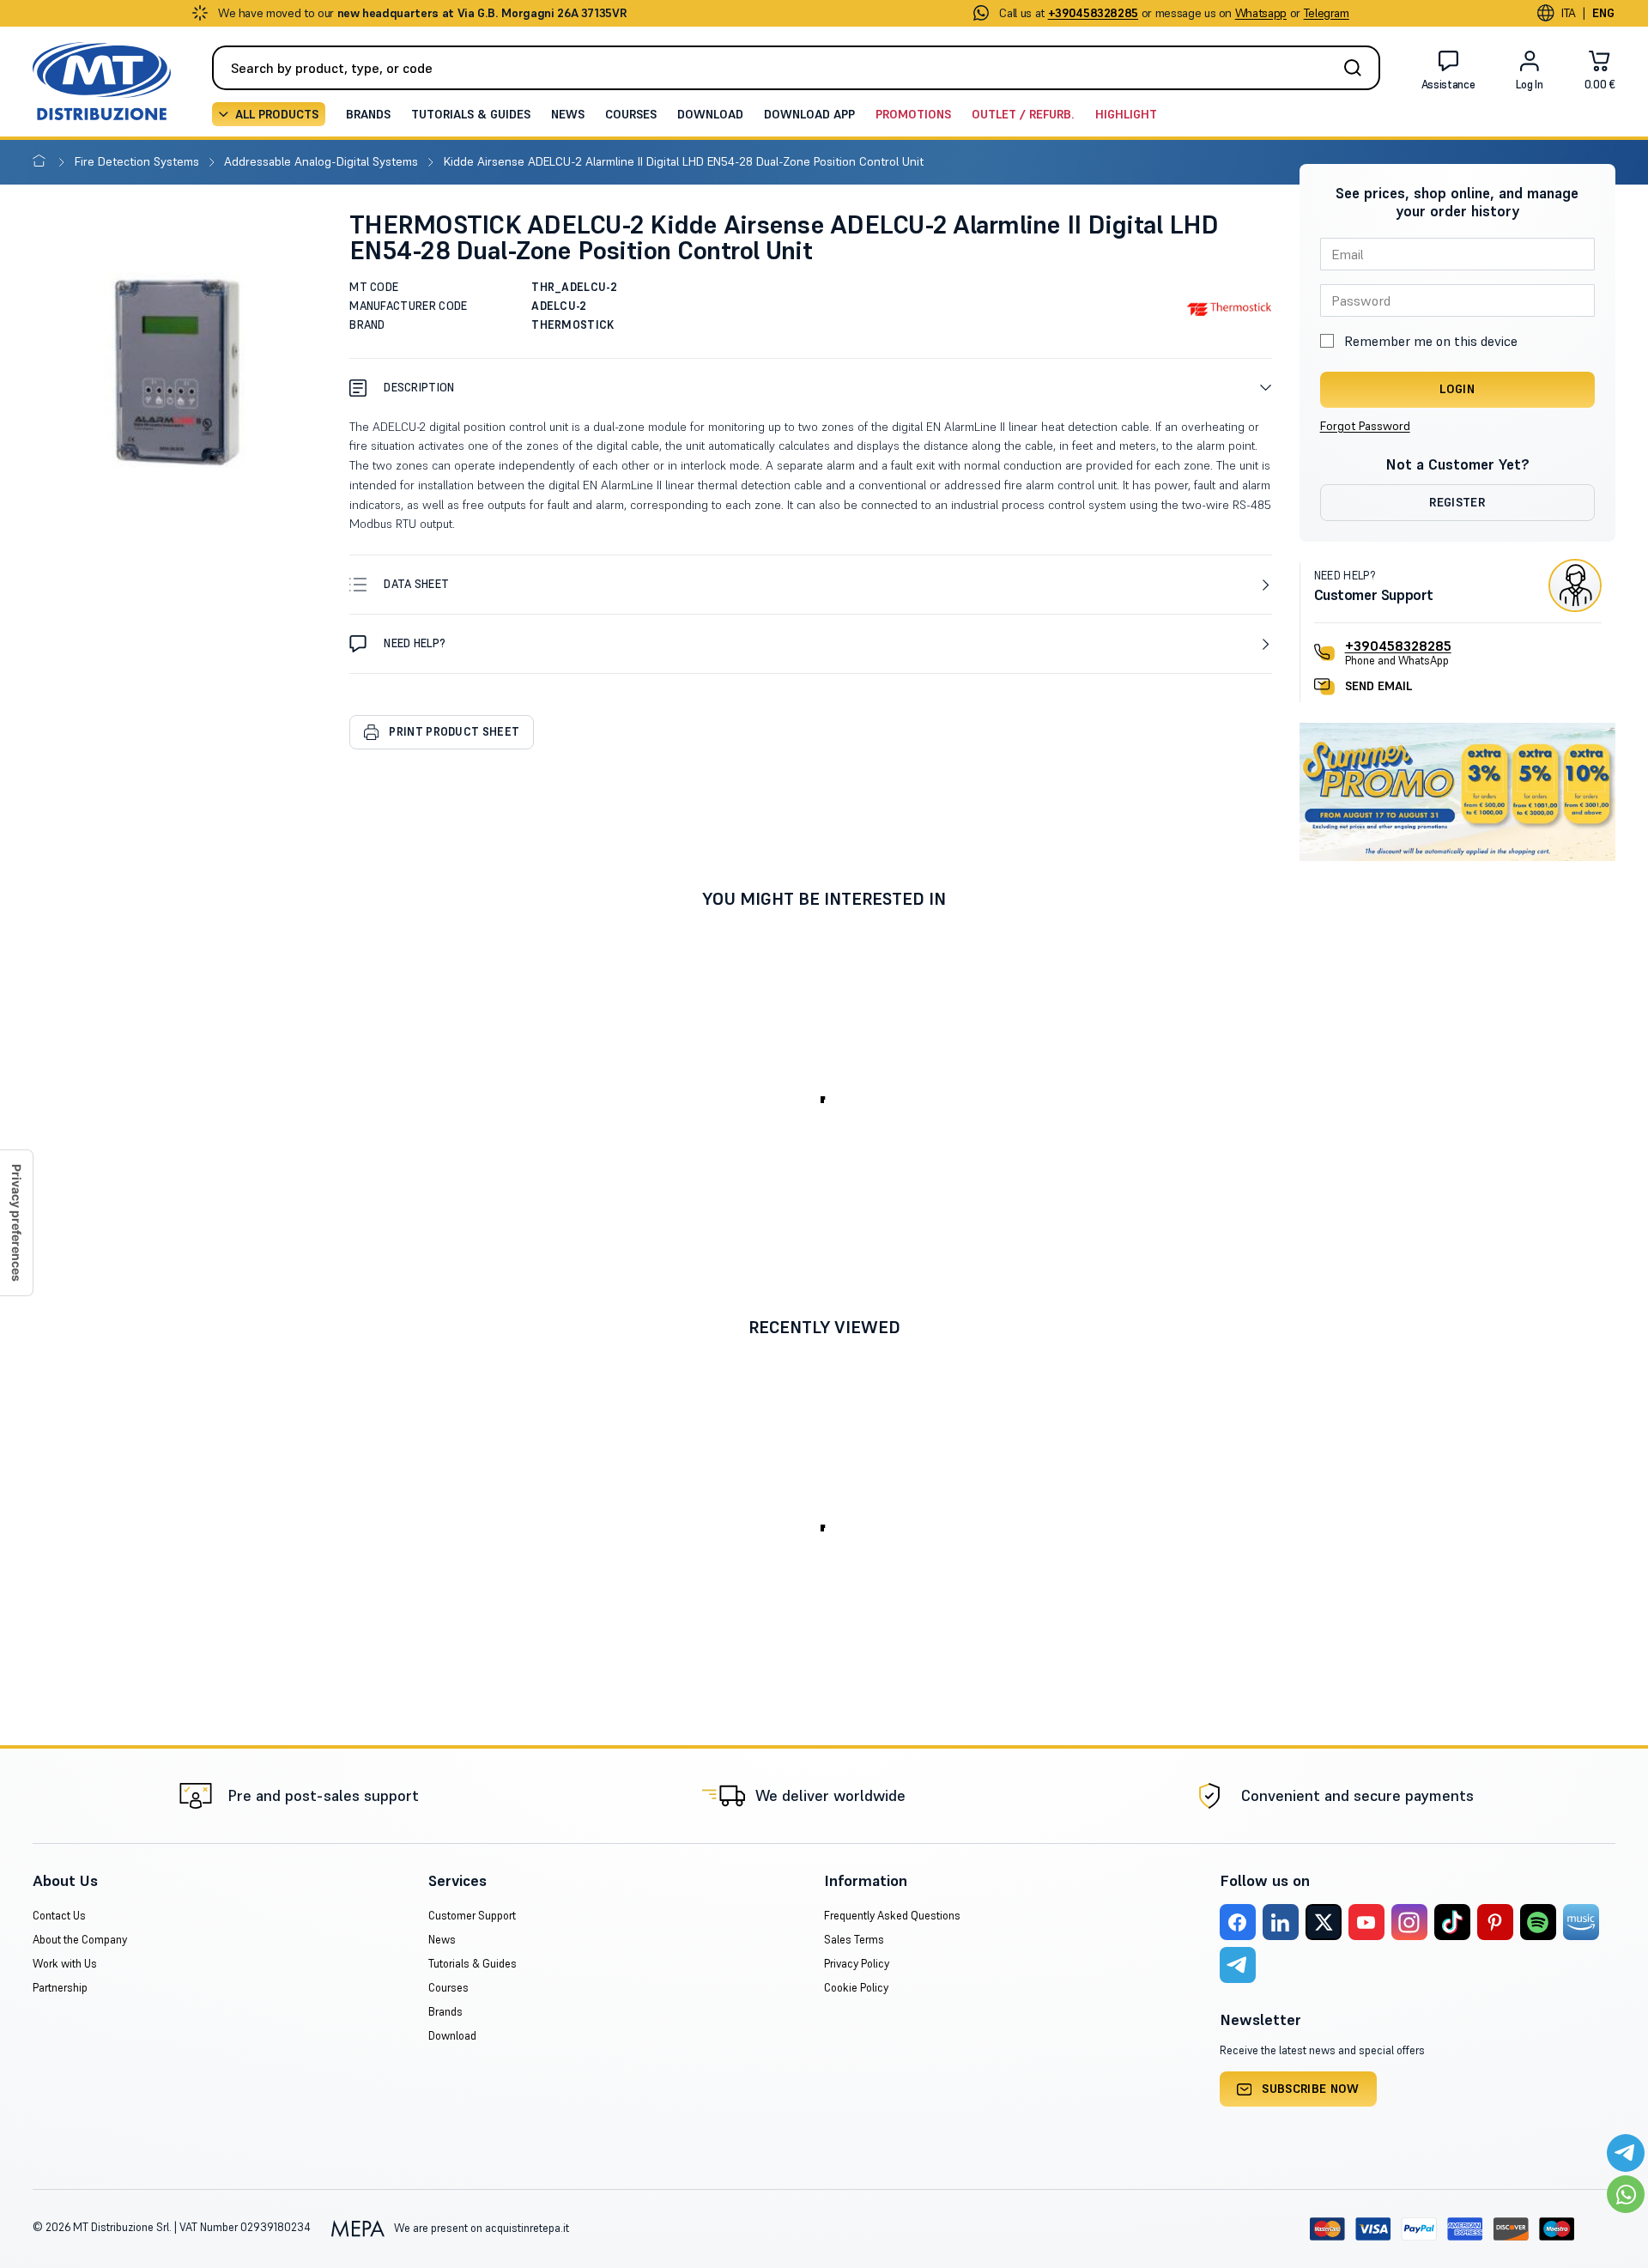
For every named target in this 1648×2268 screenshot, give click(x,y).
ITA (1569, 13)
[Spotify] (1538, 1922)
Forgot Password (1365, 426)
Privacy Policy (857, 1964)
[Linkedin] (1281, 1922)
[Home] (42, 161)
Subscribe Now (1311, 2089)
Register (1457, 502)
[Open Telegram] (1626, 2153)
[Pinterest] (1495, 1922)
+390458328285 (1398, 646)
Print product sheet (454, 732)
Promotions (913, 114)
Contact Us (59, 1916)
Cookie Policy (856, 1988)
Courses (631, 114)
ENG (1604, 13)
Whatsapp (1261, 13)
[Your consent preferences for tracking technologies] (16, 1223)
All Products (277, 114)
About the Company (80, 1940)
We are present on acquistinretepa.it (480, 2228)
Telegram (1327, 13)
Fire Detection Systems (139, 161)
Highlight (1126, 114)
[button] (810, 388)
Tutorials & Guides (471, 114)
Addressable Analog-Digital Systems (323, 161)
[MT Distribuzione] (102, 81)
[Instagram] (1409, 1922)
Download (710, 114)
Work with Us (65, 1964)
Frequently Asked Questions (892, 1916)
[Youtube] (1366, 1922)
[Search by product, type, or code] (1358, 68)
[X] (1324, 1922)
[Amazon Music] (1581, 1922)
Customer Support (472, 1916)
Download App (809, 114)
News (568, 114)
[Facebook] (1238, 1922)
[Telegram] (1238, 1965)
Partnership (60, 1988)
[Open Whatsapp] (1626, 2194)
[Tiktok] (1452, 1922)
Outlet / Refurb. (1023, 114)
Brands (368, 114)
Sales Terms (854, 1940)
